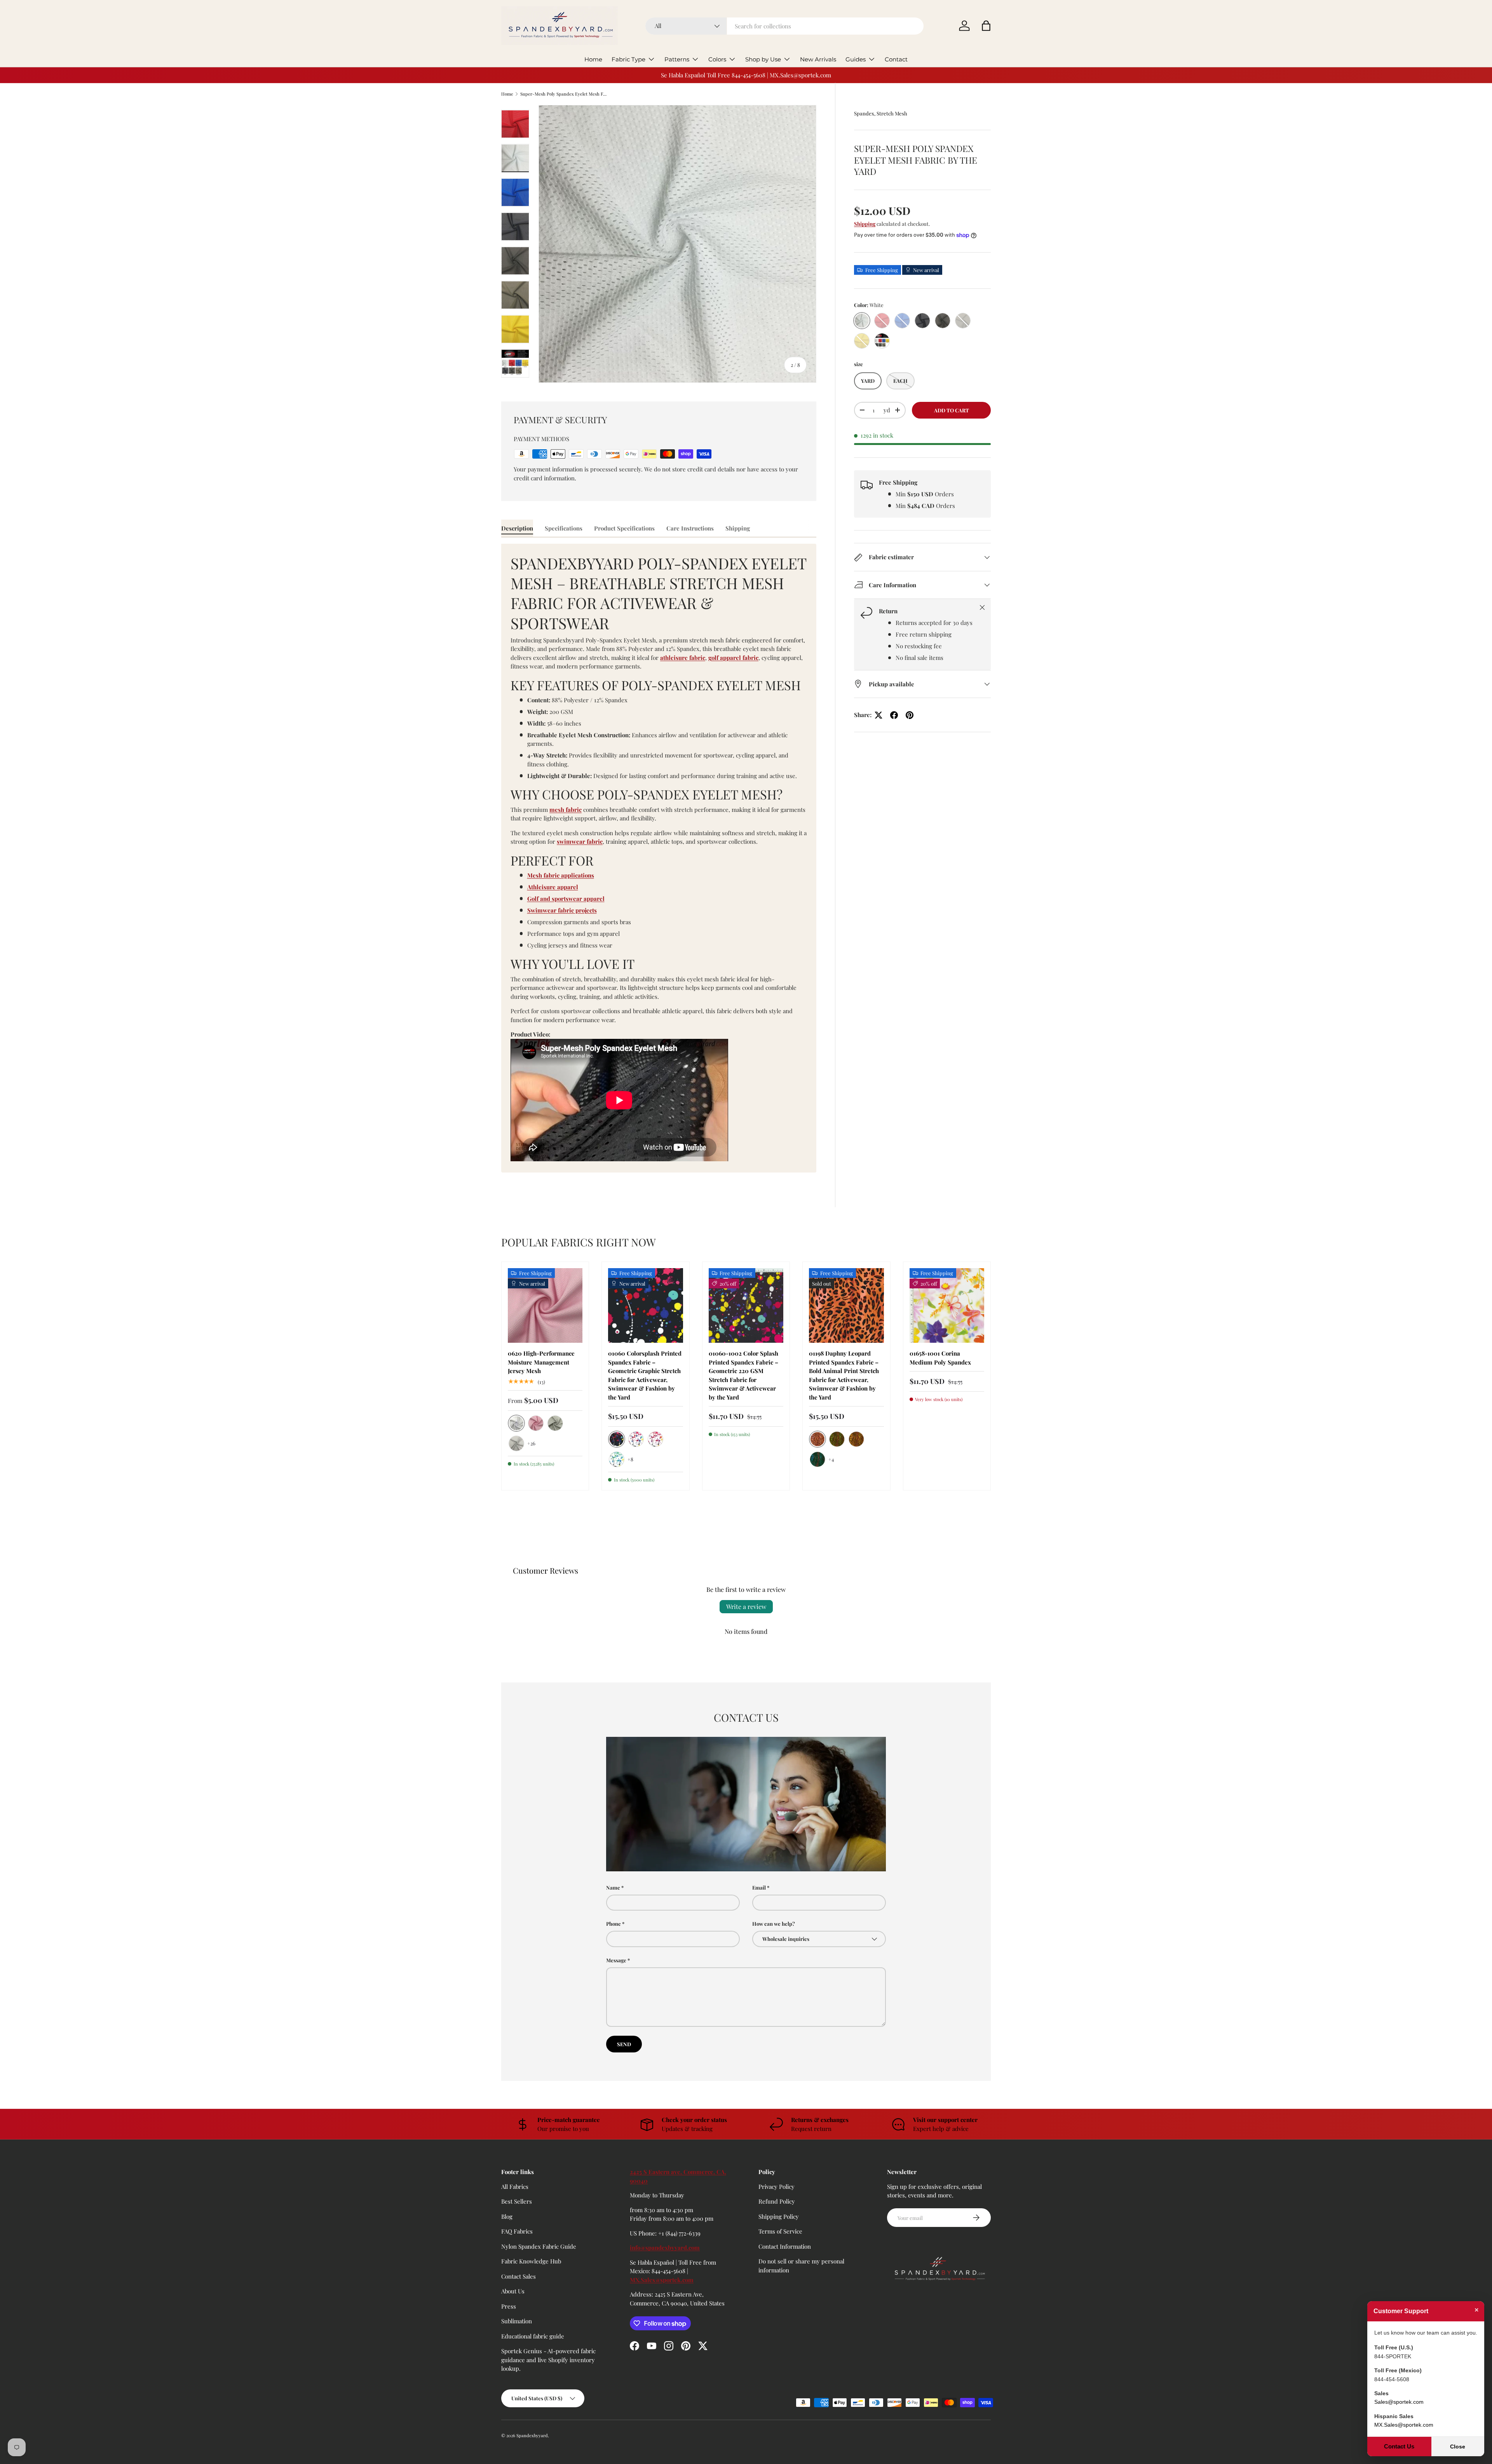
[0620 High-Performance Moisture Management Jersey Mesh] (545, 1305)
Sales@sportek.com (1399, 2402)
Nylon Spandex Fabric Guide (539, 2246)
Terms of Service (780, 2231)
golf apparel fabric (733, 658)
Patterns (677, 59)
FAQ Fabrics (517, 2231)
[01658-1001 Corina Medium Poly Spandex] (947, 1305)
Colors (717, 59)
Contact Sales (519, 2276)
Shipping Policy (779, 2216)
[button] (986, 26)
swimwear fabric (580, 841)
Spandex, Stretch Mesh (881, 113)
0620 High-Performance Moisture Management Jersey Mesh (541, 1362)
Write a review (746, 1606)
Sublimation (517, 2321)
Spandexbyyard (532, 2435)
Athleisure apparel (553, 887)
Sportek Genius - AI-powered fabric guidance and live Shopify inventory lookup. (548, 2360)
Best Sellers (517, 2201)
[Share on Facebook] (894, 715)
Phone (614, 1924)
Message (616, 1960)
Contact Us (1399, 2446)
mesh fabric (566, 810)
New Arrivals (818, 59)
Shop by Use (763, 59)
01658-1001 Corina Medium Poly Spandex (940, 1358)
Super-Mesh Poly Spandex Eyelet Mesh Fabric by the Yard (564, 94)
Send (624, 2044)
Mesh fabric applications (561, 875)
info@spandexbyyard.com (665, 2248)
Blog (507, 2216)
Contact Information (785, 2246)
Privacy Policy (777, 2187)
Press (509, 2306)
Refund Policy (777, 2201)
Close (1458, 2447)
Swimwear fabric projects (562, 910)
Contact (896, 59)
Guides (856, 59)
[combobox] (785, 26)
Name (613, 1887)
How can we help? (774, 1924)
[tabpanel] (659, 858)
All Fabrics (515, 2187)
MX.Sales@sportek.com (662, 2280)
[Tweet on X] (878, 715)
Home (593, 59)
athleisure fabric (683, 658)
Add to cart (952, 410)
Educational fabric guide (533, 2336)
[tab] (517, 528)
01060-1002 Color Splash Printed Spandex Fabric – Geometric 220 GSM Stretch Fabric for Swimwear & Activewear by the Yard (743, 1375)
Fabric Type (628, 59)
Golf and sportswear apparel (566, 899)
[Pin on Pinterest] (910, 715)
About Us (513, 2291)
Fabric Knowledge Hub (531, 2261)
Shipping (865, 224)
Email (759, 1887)
